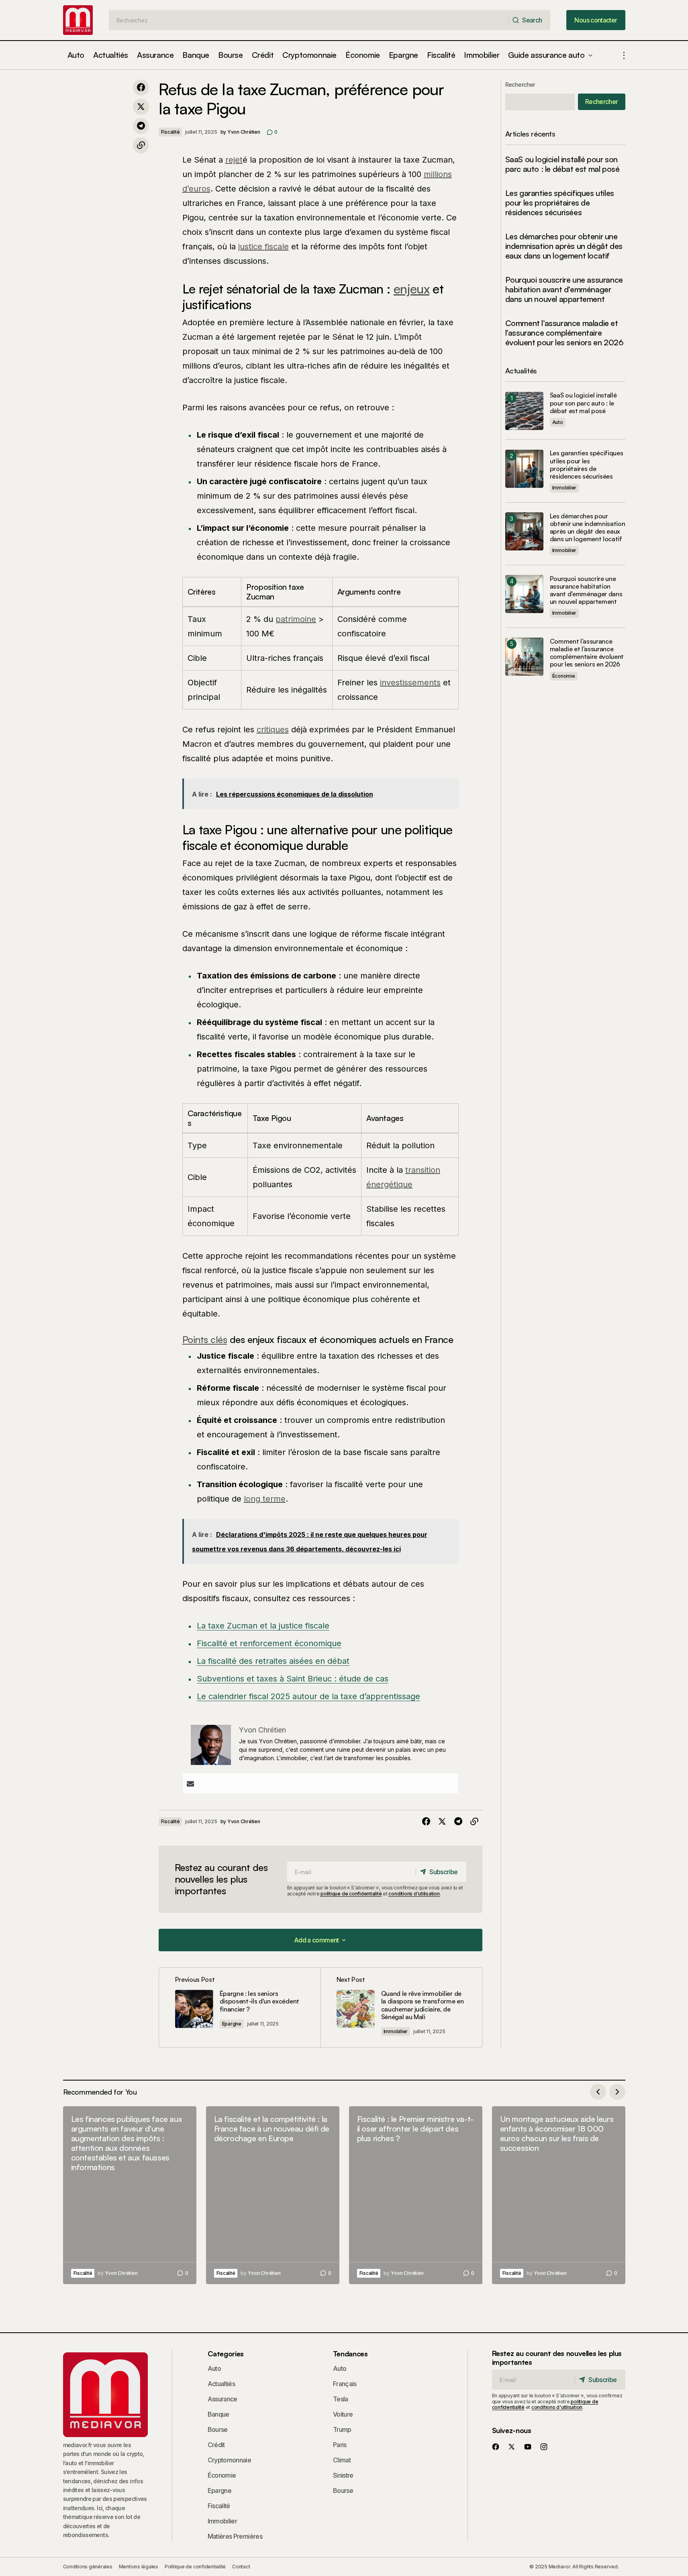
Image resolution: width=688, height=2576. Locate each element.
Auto (558, 422)
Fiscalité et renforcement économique (269, 1643)
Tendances (350, 2354)
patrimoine (296, 619)
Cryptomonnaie (230, 2460)
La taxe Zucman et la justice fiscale (263, 1626)
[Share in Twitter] (141, 107)
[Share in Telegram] (141, 126)
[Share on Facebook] (141, 88)
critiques (273, 730)
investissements (410, 683)
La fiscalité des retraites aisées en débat (273, 1661)
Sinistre (343, 2475)
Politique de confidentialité (195, 2567)
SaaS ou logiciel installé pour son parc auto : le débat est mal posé (562, 164)
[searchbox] (309, 20)
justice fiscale (263, 247)
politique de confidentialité (351, 1894)
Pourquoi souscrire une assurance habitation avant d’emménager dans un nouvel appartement (564, 289)
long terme (265, 1499)
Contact (241, 2567)
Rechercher (520, 85)
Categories (226, 2354)
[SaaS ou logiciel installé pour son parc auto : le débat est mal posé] (524, 411)
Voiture (343, 2414)
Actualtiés (222, 2384)
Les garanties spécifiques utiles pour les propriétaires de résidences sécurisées (560, 203)
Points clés (205, 1339)
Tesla (341, 2399)
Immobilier (396, 2031)
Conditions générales (88, 2567)
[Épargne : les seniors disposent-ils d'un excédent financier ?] (240, 2007)
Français (345, 2384)
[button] (624, 55)
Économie (564, 676)
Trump (342, 2429)
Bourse (218, 2429)
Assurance (223, 2399)
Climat (342, 2460)
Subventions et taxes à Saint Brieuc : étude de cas (293, 1679)
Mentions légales (139, 2567)
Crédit (216, 2445)
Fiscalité (170, 132)
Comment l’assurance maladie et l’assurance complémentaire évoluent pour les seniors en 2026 (564, 333)
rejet (234, 160)
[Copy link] (141, 145)
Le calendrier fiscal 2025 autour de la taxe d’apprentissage (308, 1696)
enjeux (411, 289)
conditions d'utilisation (414, 1894)
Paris (340, 2445)
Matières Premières (235, 2536)
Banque (218, 2414)
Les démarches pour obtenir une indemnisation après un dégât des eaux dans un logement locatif (564, 246)
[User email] (190, 1784)
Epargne (232, 2024)
